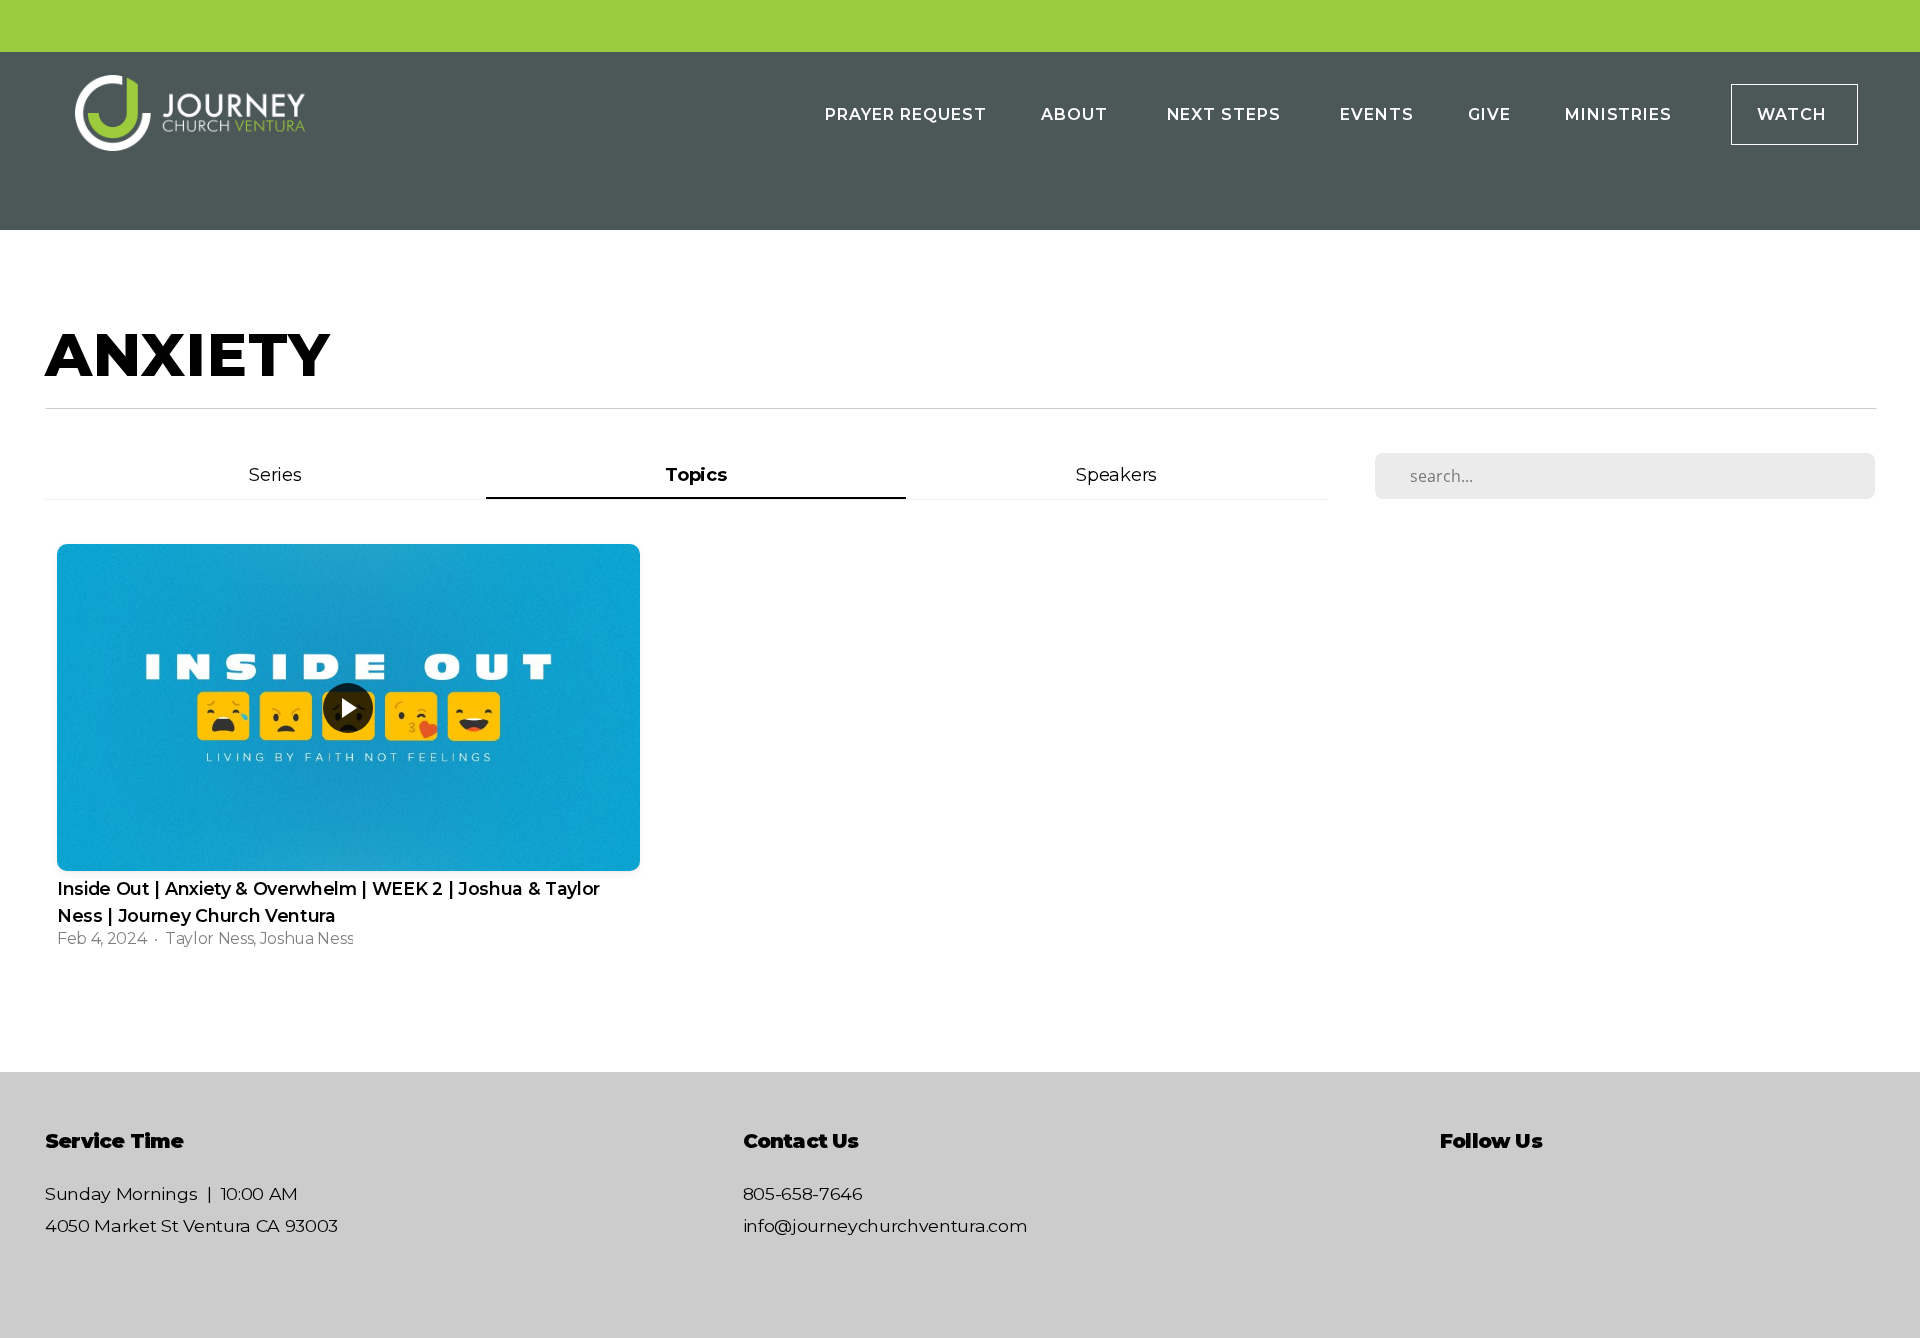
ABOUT (1077, 114)
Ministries (1621, 114)
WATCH (1794, 114)
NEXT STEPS (1227, 114)
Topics (695, 474)
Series (275, 474)
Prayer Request (905, 114)
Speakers (1116, 474)
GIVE (1489, 114)
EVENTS (1377, 114)
